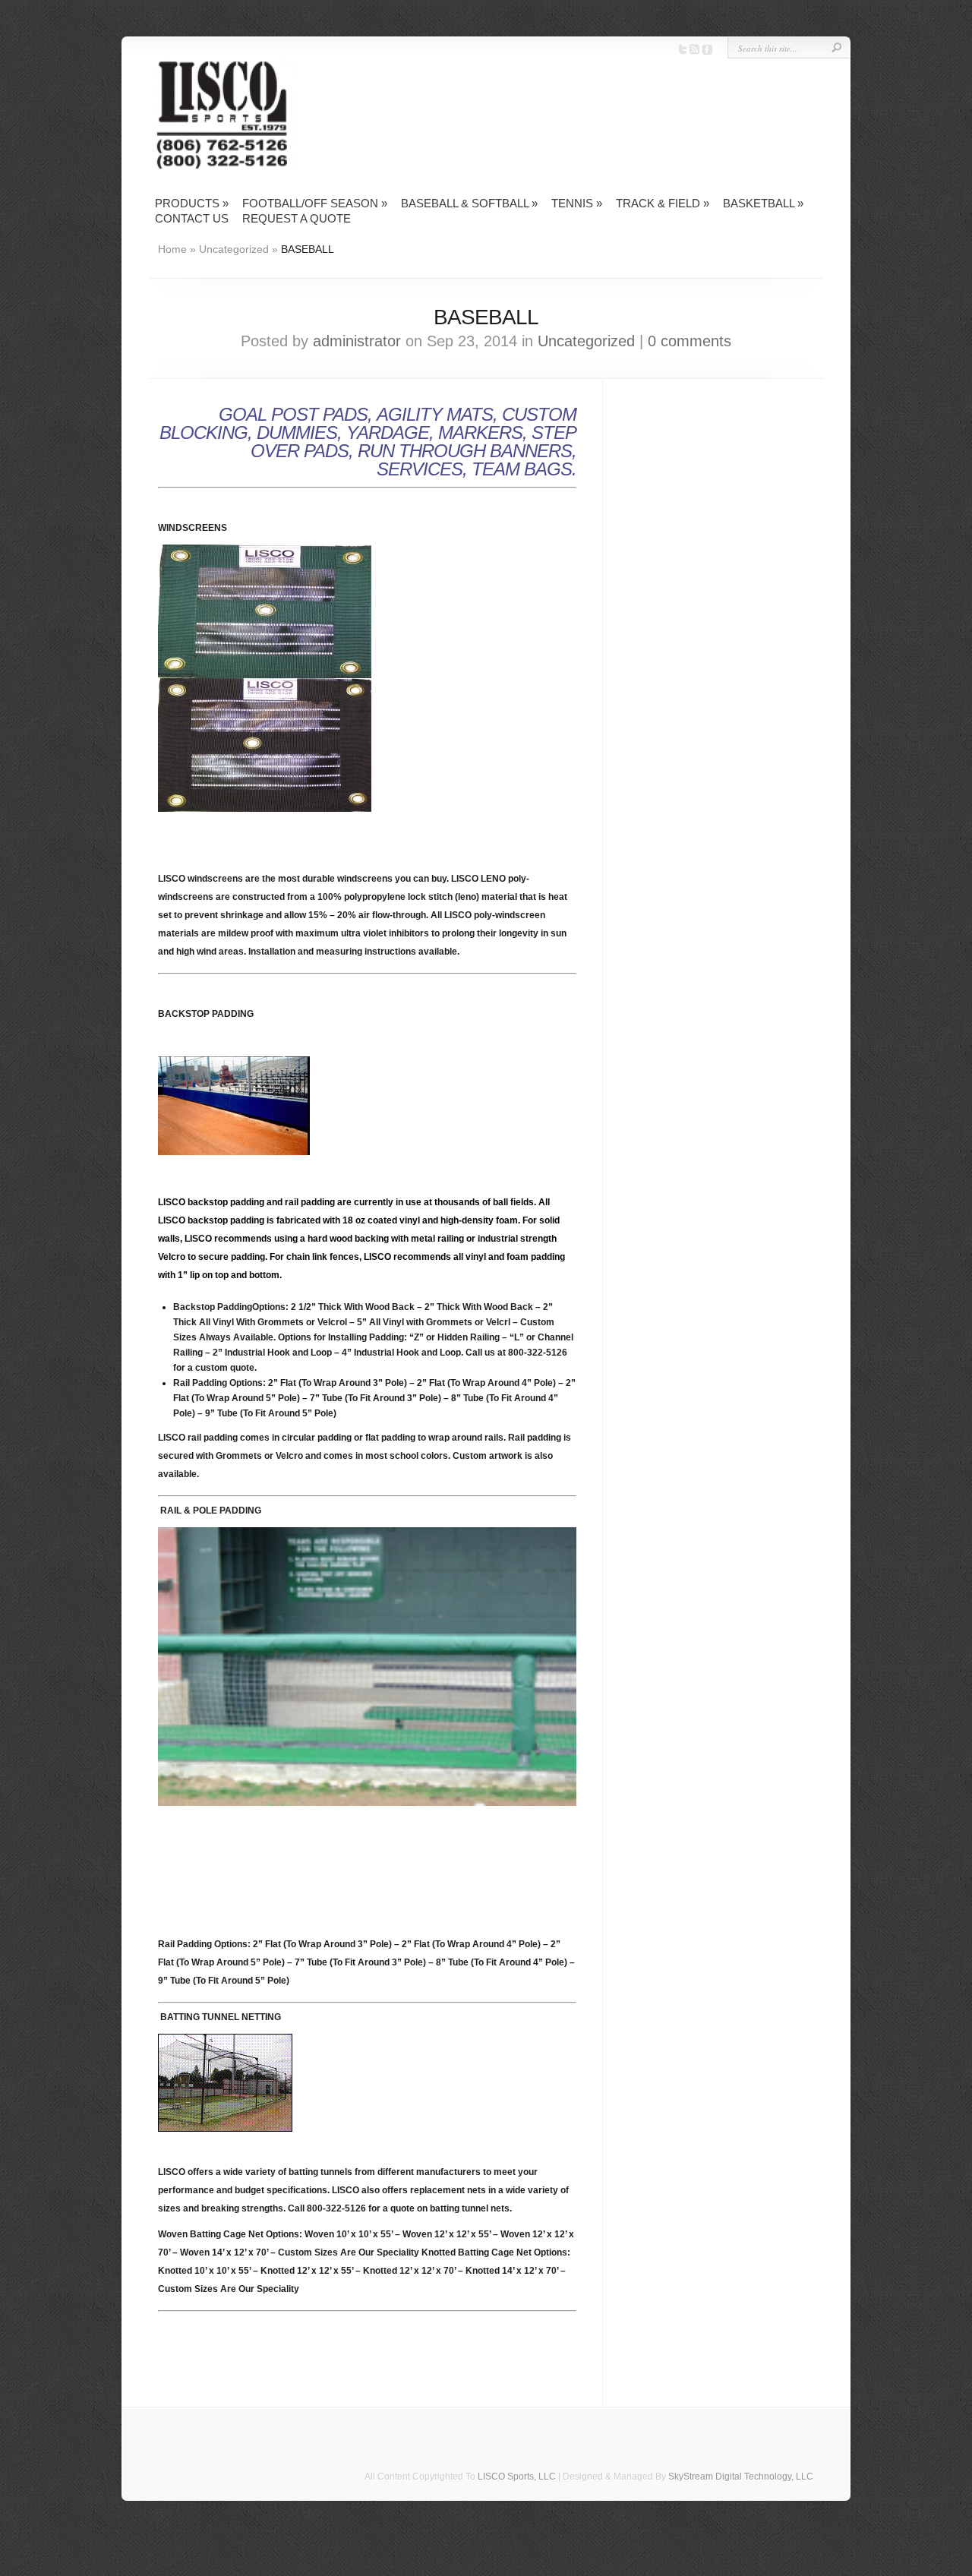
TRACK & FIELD (663, 203)
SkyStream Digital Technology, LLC (741, 2477)
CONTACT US (192, 218)
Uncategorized (234, 249)
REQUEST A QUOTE (297, 218)
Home (172, 249)
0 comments (690, 341)
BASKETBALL (763, 203)
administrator (357, 341)
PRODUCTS (192, 203)
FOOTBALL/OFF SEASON (315, 203)
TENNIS (577, 203)
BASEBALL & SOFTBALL (469, 203)
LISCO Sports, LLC (517, 2477)
